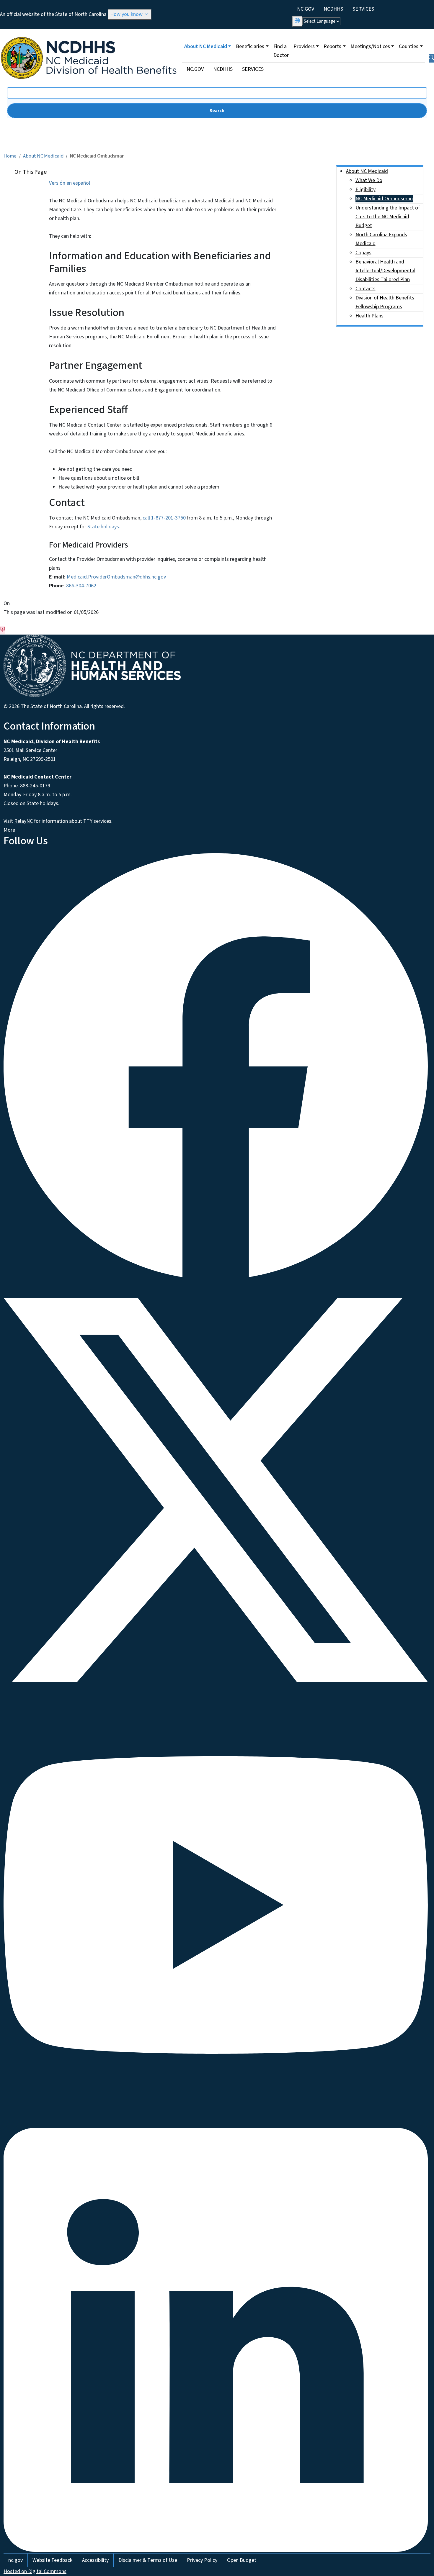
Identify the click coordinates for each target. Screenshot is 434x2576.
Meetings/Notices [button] (370, 46)
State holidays (103, 527)
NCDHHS (333, 9)
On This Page (31, 172)
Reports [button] (332, 46)
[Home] (89, 36)
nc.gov (15, 2560)
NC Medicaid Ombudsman (384, 199)
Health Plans (369, 316)
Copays (363, 253)
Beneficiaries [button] (250, 46)
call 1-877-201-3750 (164, 518)
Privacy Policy (202, 2560)
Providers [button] (304, 46)
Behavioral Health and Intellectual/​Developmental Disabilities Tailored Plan (385, 271)
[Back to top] (3, 630)
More (9, 830)
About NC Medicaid (43, 156)
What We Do (369, 180)
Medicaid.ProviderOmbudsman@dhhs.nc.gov (116, 577)
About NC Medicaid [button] (206, 46)
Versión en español (70, 183)
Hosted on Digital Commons (35, 2571)
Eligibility (366, 190)
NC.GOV (306, 9)
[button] (431, 58)
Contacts (366, 289)
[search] (217, 111)
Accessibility (95, 2560)
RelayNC (23, 821)
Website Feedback (52, 2560)
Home (10, 156)
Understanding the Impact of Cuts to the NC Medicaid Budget (388, 217)
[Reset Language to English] (297, 21)
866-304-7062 (81, 586)
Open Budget (242, 2560)
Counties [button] (409, 46)
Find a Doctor (281, 51)
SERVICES (363, 9)
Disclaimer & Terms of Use (148, 2560)
